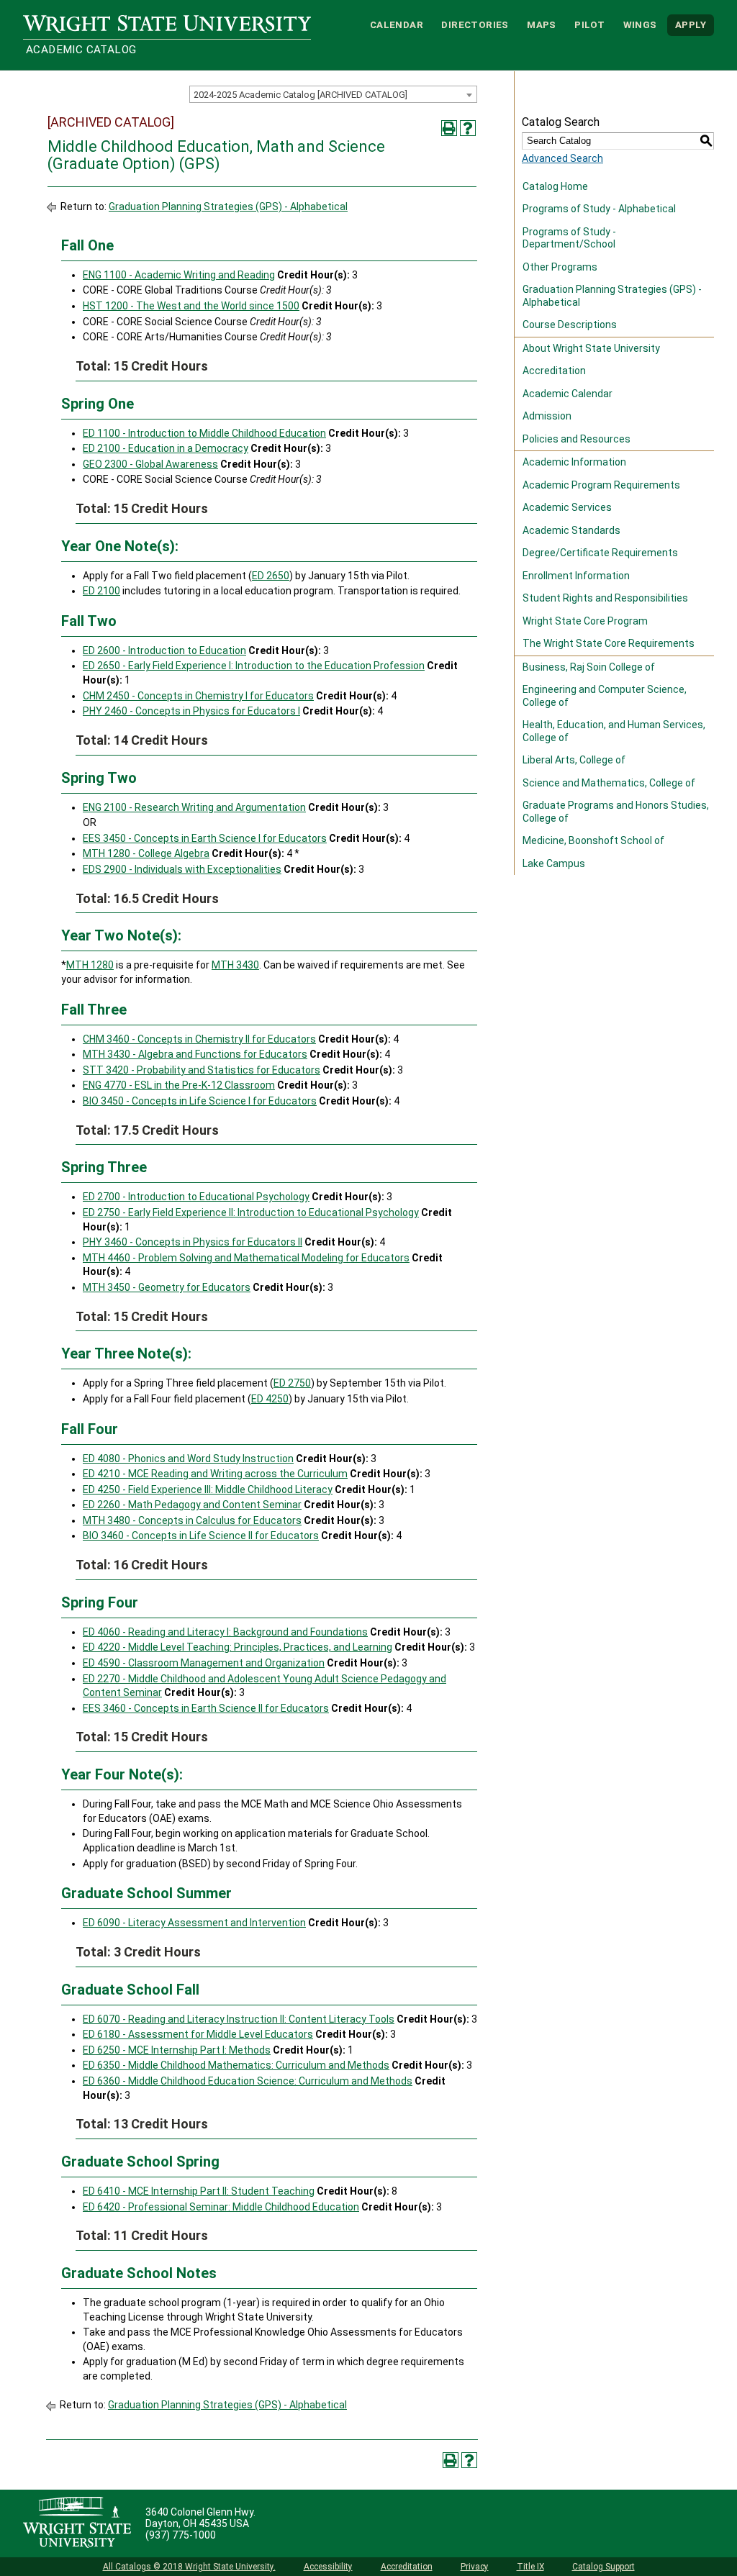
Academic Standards (571, 530)
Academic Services (567, 507)
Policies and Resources (577, 439)
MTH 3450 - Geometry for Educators (167, 1287)
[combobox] (333, 94)
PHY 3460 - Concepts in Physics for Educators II (193, 1242)
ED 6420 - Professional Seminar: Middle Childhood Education (221, 2207)
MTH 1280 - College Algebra (146, 853)
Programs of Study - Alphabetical (599, 209)
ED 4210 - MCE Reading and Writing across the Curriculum (215, 1474)
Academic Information (574, 462)
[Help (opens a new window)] (468, 128)
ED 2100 (101, 591)
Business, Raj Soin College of (589, 667)
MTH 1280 (90, 965)
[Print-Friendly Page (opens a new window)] (449, 128)
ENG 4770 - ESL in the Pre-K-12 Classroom (179, 1085)
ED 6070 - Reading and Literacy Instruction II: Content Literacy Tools (239, 2019)
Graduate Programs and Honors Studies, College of (616, 812)
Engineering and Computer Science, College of (605, 696)
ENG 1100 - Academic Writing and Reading (179, 275)
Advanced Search (562, 158)
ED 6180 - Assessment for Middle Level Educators (198, 2034)
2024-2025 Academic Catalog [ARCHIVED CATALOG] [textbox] (300, 95)
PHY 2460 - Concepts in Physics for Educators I (191, 711)
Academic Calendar (568, 394)
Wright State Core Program (585, 621)
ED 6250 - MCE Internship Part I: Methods (177, 2050)
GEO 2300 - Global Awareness (150, 464)
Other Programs (560, 267)
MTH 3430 (235, 965)
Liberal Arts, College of (574, 760)
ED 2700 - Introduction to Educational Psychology (196, 1197)
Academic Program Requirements (601, 485)
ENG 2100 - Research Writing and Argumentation (194, 807)
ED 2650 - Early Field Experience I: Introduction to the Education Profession (254, 666)
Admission (547, 416)
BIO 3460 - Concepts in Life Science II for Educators (201, 1536)
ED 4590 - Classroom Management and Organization (204, 1663)
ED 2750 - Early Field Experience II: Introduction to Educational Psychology (251, 1212)
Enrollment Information (576, 576)
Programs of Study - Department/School (569, 238)
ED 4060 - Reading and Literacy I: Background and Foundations (225, 1632)
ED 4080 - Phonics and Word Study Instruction (188, 1459)
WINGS (640, 25)
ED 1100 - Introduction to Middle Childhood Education (204, 433)
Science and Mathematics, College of (609, 783)
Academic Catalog (81, 50)
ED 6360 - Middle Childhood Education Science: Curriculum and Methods (248, 2081)
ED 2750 (292, 1383)
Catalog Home (555, 186)
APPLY (691, 25)
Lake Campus (554, 863)
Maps (542, 25)
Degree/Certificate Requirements (600, 553)
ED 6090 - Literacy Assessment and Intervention (194, 1923)
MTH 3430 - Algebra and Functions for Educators (195, 1054)
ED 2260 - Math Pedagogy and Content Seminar (192, 1505)
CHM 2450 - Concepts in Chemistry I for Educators (198, 696)
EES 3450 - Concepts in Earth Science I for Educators (205, 838)
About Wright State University (591, 348)
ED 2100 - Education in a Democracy (166, 448)
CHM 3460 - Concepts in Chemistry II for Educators (199, 1039)
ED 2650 (271, 576)
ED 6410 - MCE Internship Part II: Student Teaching (199, 2191)
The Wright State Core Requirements (609, 643)
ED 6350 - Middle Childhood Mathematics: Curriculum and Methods (236, 2065)
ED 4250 (270, 1399)
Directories (475, 25)
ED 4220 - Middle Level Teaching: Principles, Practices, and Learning (238, 1647)
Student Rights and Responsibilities (605, 598)
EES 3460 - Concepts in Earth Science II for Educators (206, 1708)
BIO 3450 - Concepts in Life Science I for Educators (200, 1101)
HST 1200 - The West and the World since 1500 (191, 306)
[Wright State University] (77, 2523)
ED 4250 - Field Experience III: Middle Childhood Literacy (208, 1489)
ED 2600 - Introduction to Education (164, 650)
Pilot (589, 25)
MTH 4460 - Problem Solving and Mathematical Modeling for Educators (246, 1258)
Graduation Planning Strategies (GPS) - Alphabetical (228, 207)
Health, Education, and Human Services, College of (614, 731)
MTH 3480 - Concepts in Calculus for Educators (192, 1520)
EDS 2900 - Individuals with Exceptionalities (182, 869)
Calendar (397, 25)
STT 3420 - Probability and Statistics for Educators (202, 1070)
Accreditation (554, 371)
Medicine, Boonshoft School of (593, 840)
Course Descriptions (570, 325)
